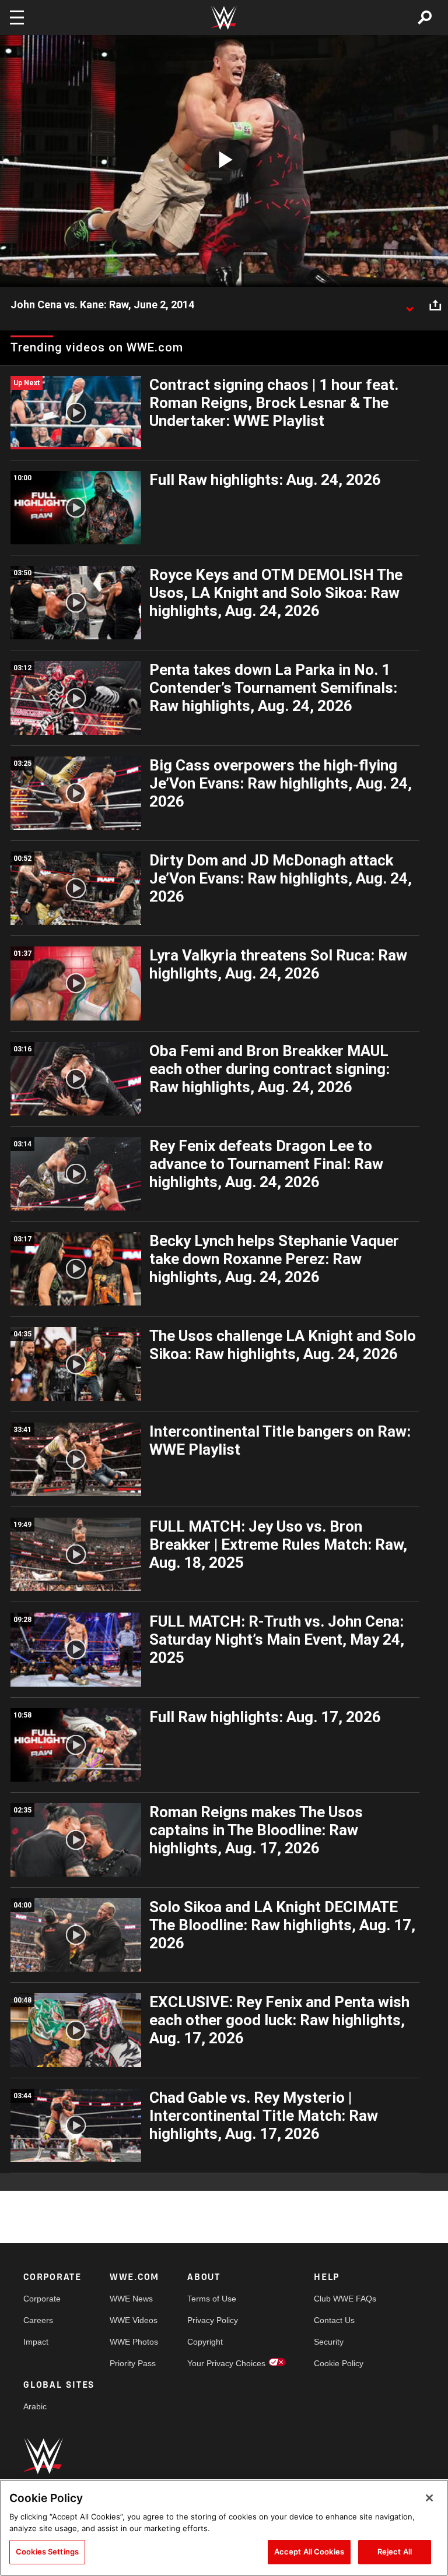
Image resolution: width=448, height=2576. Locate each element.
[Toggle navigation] (17, 17)
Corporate (42, 2299)
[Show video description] (409, 305)
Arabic (35, 2406)
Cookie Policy (339, 2363)
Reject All (395, 2552)
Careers (38, 2320)
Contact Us (334, 2320)
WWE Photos (134, 2342)
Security (329, 2342)
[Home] (224, 18)
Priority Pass (133, 2363)
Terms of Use (212, 2299)
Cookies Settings (47, 2552)
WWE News (131, 2299)
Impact (36, 2342)
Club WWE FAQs (345, 2299)
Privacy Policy (213, 2320)
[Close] (429, 2498)
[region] (224, 2528)
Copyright (205, 2342)
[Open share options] (435, 305)
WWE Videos (134, 2320)
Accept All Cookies (309, 2552)
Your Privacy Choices (226, 2363)
